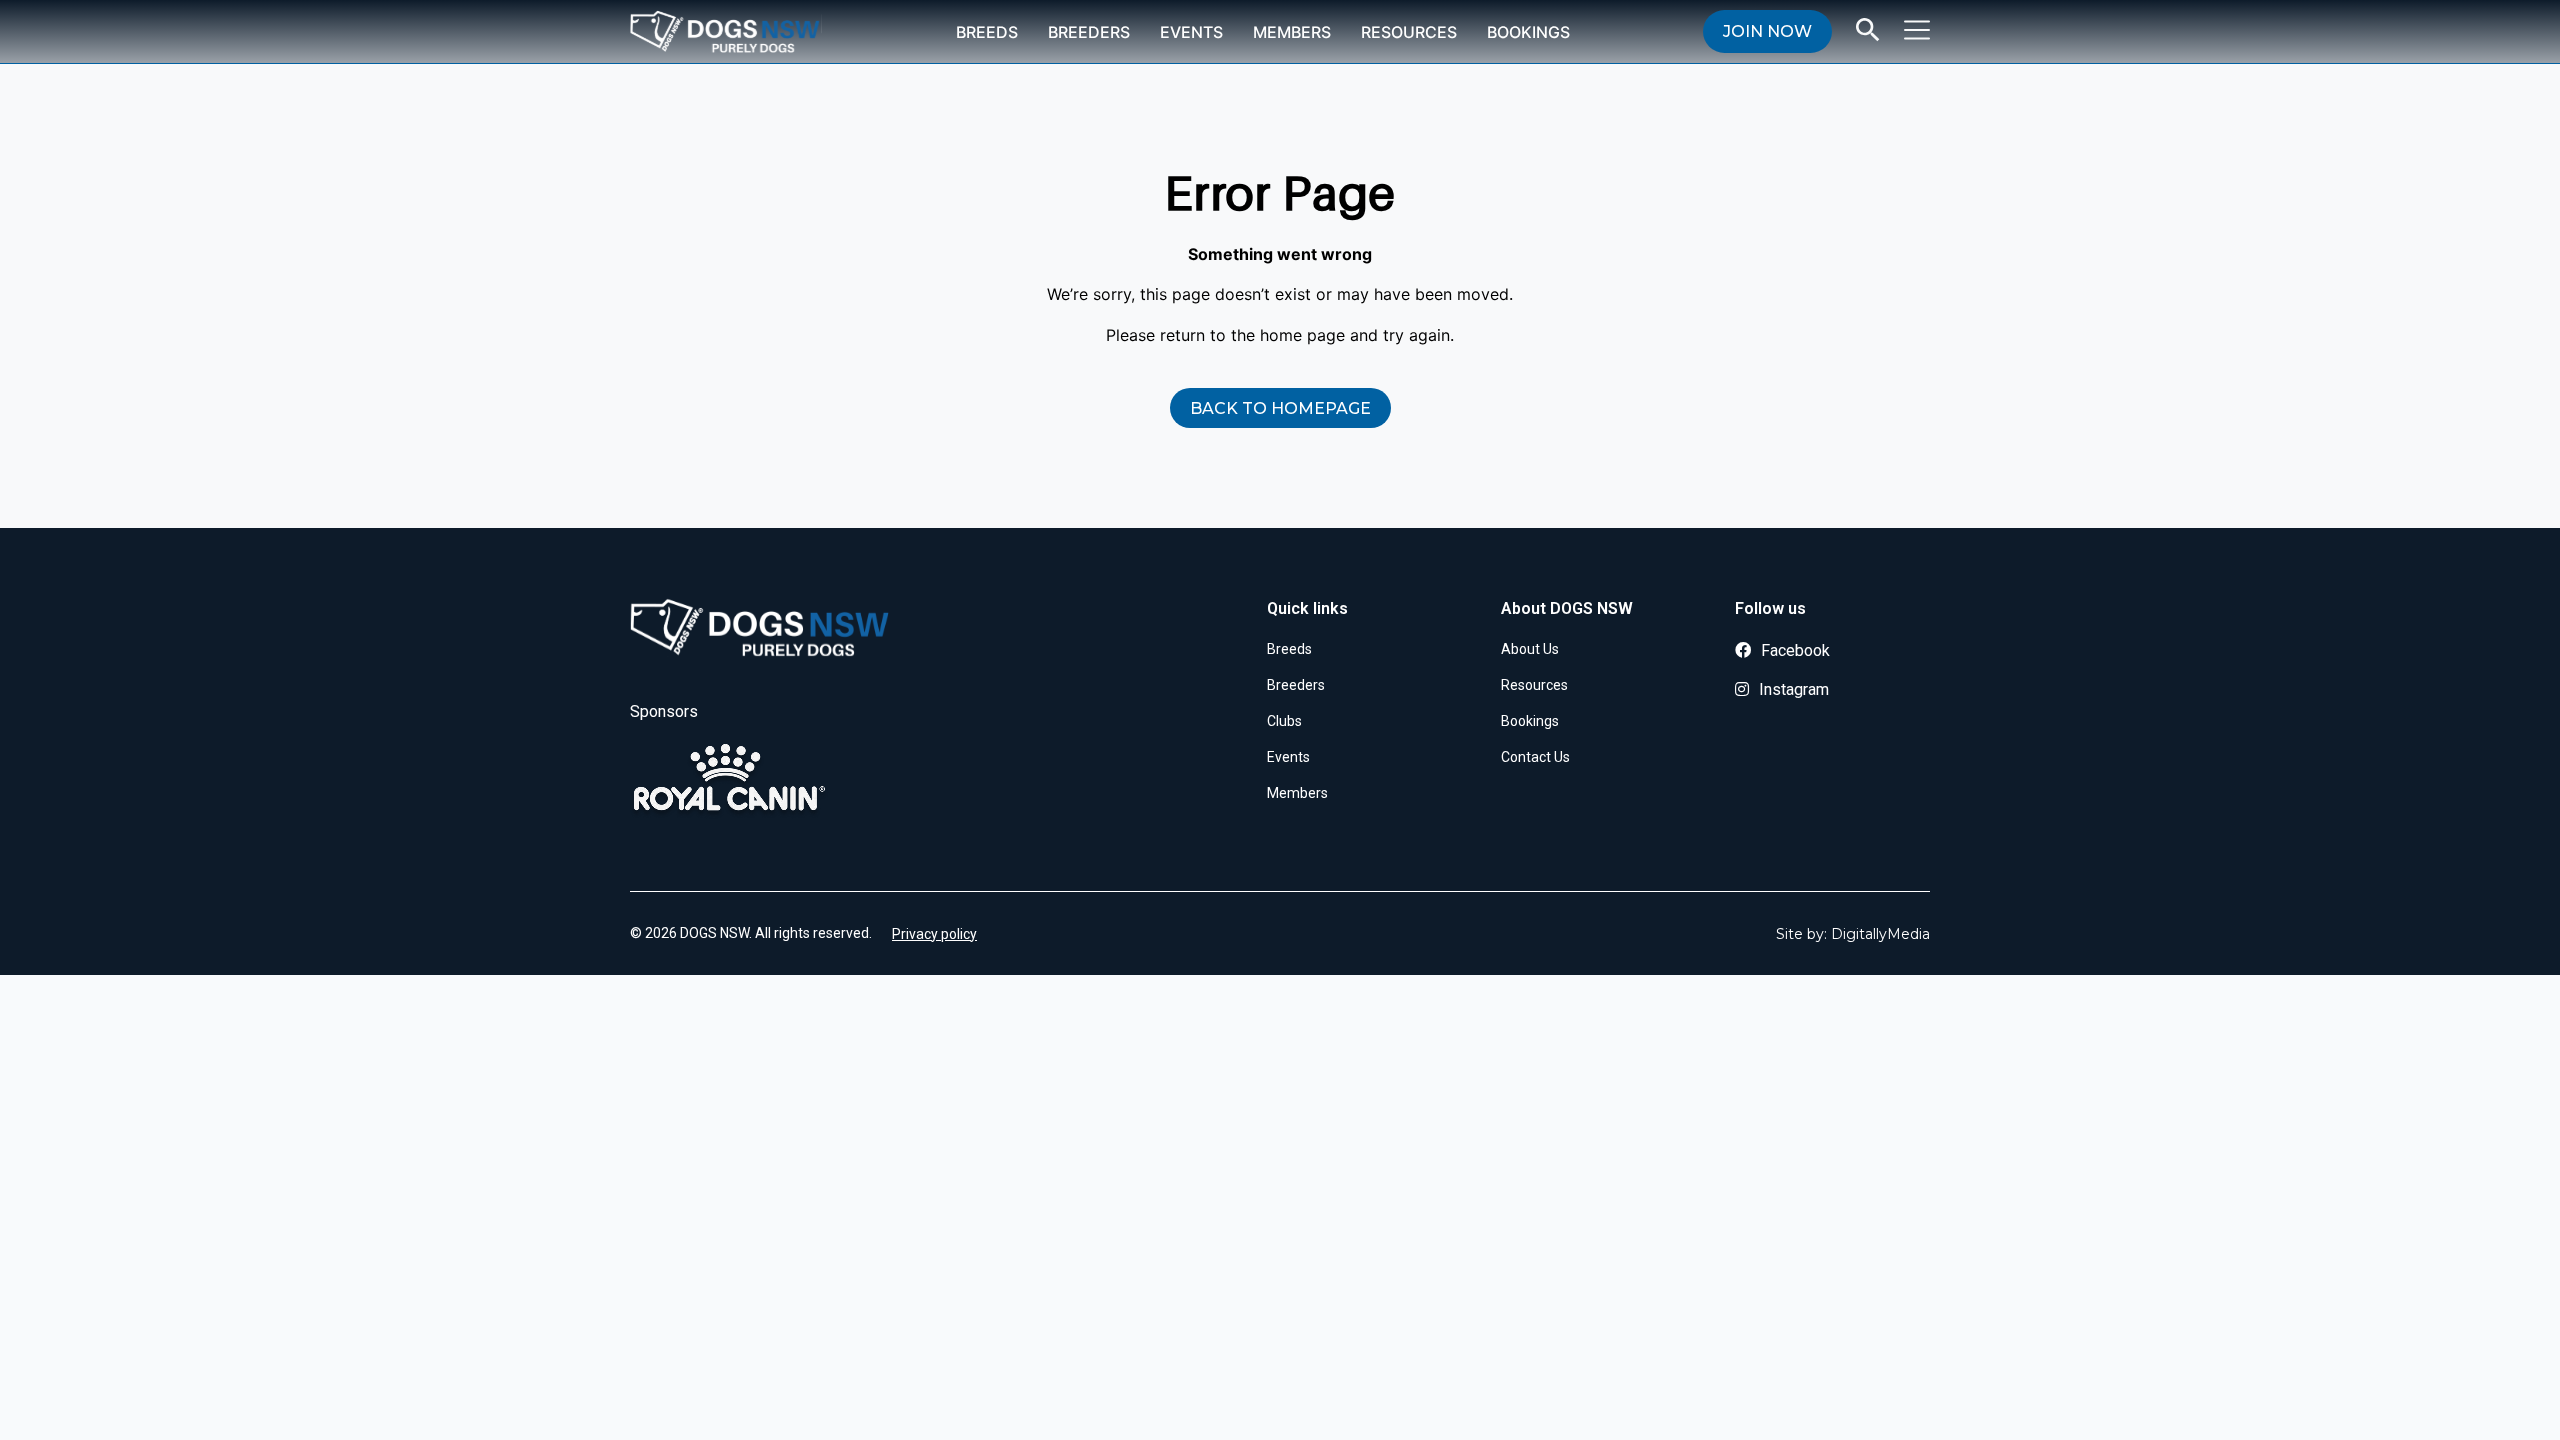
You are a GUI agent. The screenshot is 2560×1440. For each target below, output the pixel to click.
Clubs (1284, 721)
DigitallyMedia (1880, 934)
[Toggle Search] (1868, 30)
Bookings (1528, 32)
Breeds (987, 32)
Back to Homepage (1280, 408)
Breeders (1089, 32)
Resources (1409, 32)
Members (1292, 32)
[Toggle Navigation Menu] (1917, 30)
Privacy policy (934, 934)
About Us (1530, 649)
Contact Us (1535, 757)
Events (1191, 32)
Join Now (1767, 31)
